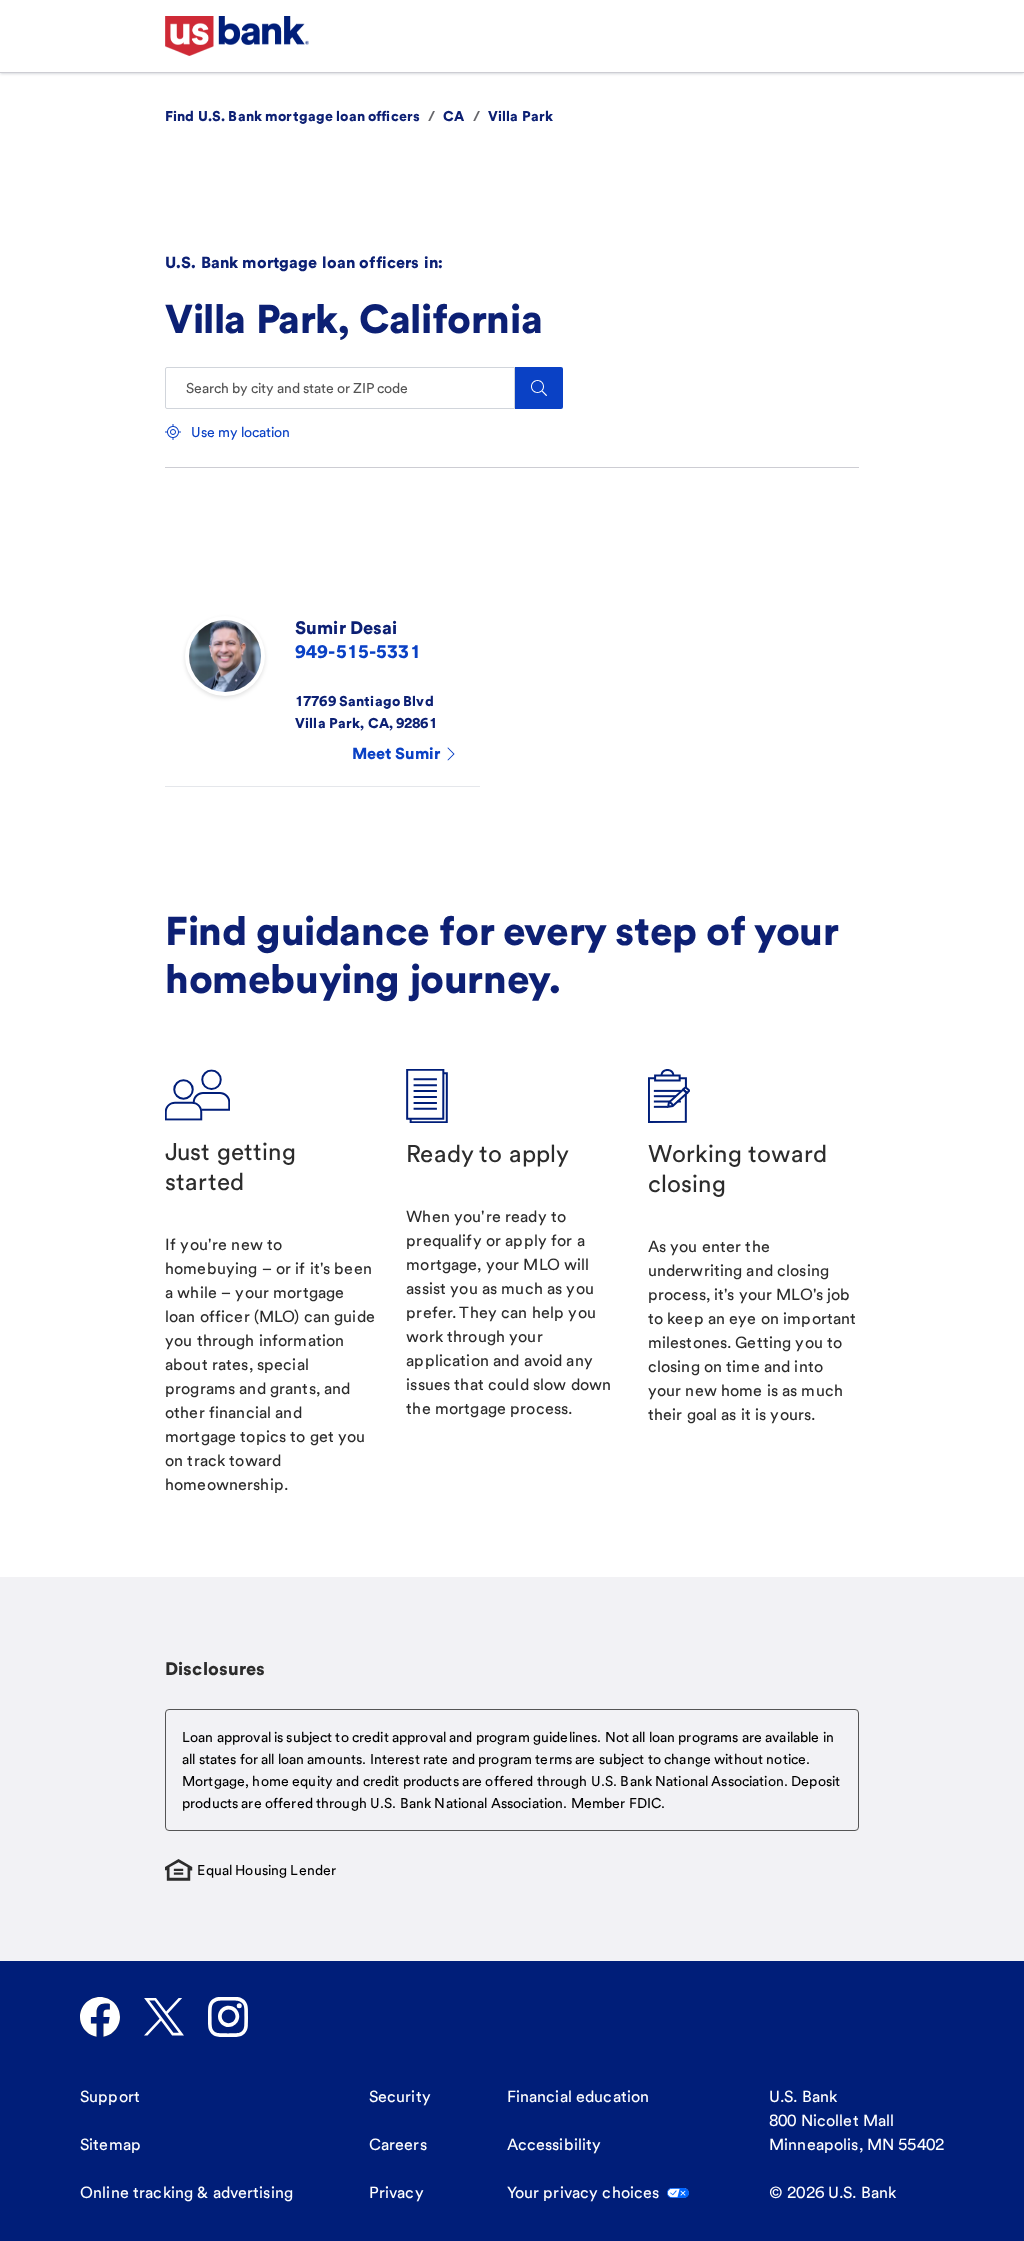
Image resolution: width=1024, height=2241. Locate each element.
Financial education (578, 2096)
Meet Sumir (396, 753)
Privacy (396, 2192)
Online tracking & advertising (186, 2192)
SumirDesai (346, 627)
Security (400, 2096)
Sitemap (110, 2144)
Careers (398, 2144)
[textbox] (512, 1770)
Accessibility (554, 2144)
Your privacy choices (583, 2192)
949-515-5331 (358, 651)
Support (110, 2096)
